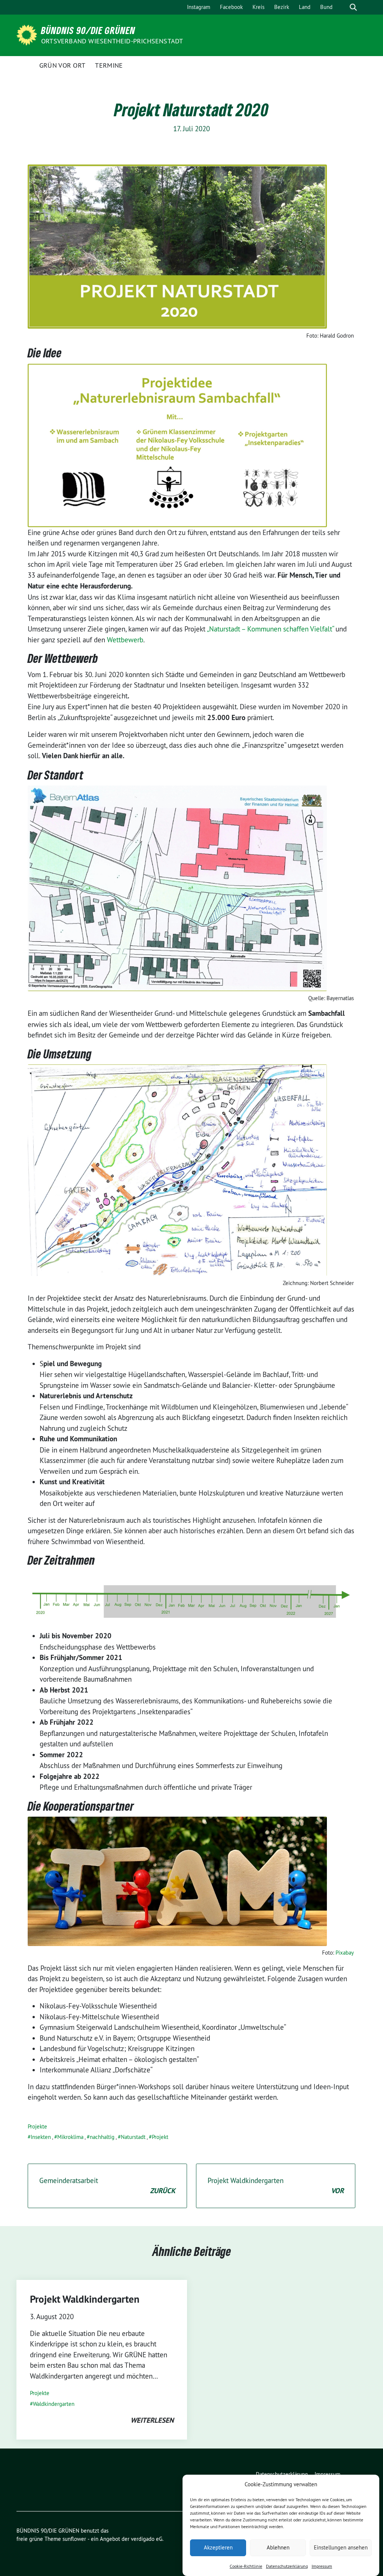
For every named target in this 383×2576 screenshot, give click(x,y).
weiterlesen (152, 2420)
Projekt (160, 2137)
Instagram (199, 7)
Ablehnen (278, 2547)
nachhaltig (102, 2137)
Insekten (41, 2137)
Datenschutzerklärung (287, 2566)
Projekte (37, 2126)
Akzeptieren (218, 2547)
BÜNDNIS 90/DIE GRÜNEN (88, 30)
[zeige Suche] (353, 7)
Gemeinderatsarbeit (107, 2186)
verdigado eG (147, 2539)
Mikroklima (70, 2137)
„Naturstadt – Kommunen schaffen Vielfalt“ (270, 629)
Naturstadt (133, 2137)
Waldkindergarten (54, 2404)
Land (305, 7)
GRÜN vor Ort (62, 65)
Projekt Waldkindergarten (276, 2186)
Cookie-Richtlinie (246, 2566)
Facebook (231, 7)
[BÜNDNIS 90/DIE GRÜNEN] (28, 34)
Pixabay (345, 1953)
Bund (326, 7)
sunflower (74, 2539)
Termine (109, 65)
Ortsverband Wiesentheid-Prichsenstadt (112, 41)
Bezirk (282, 7)
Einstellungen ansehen (341, 2547)
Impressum (322, 2566)
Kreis (258, 7)
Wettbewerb (125, 640)
